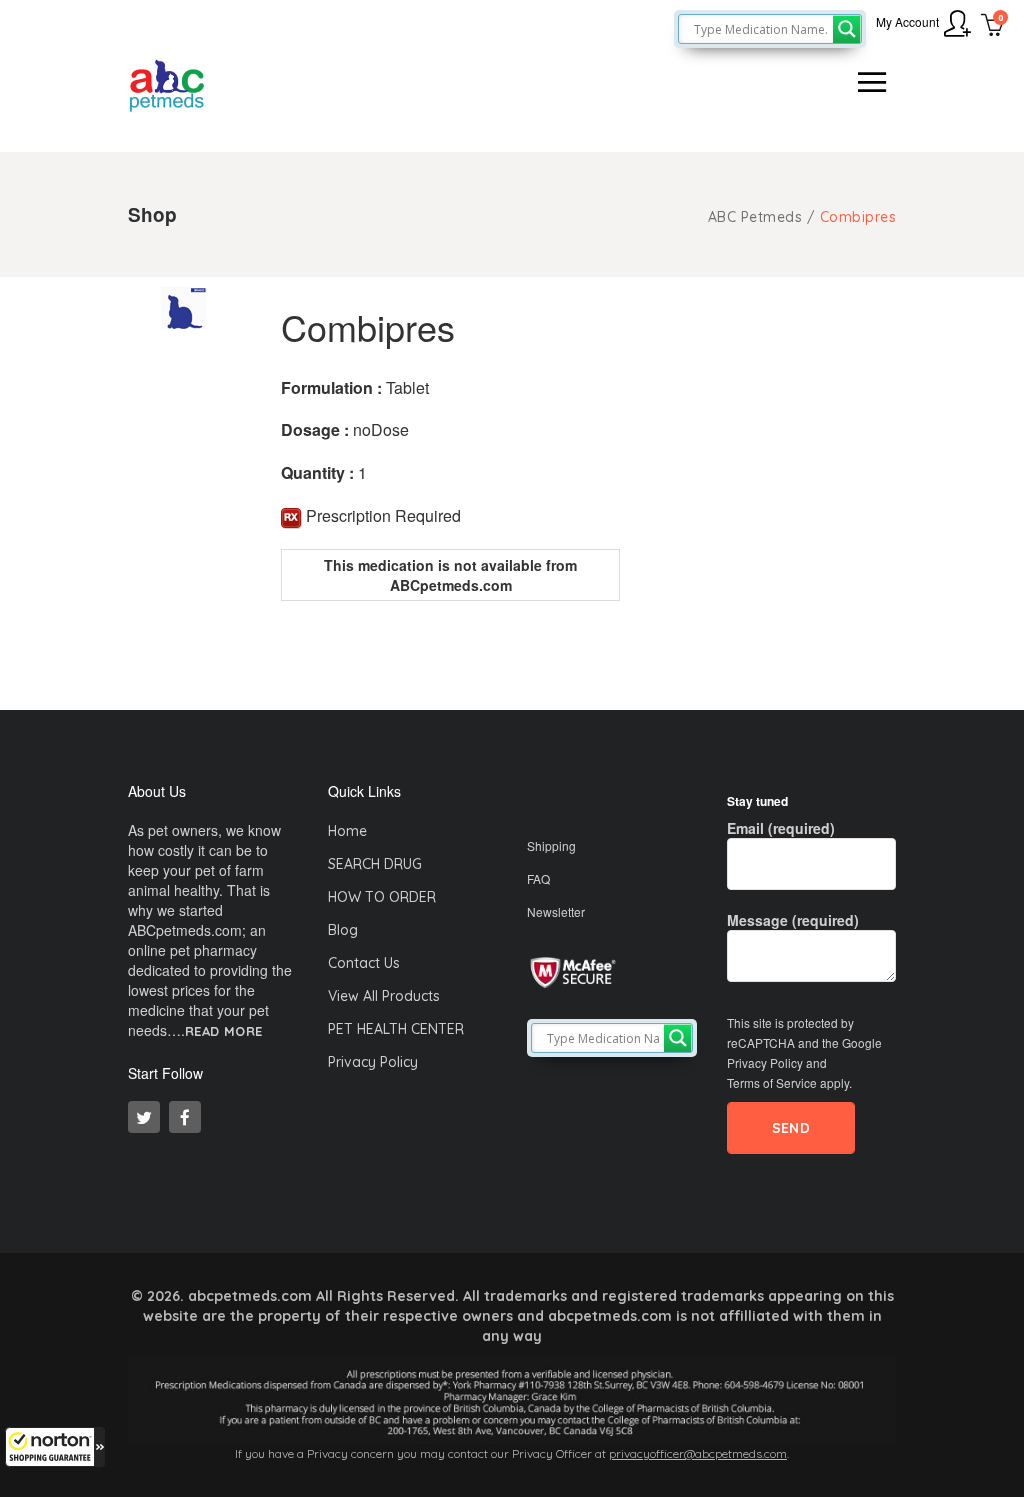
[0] (992, 27)
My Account (907, 21)
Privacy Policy (373, 1062)
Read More (224, 1031)
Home (347, 831)
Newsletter (556, 911)
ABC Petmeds (755, 217)
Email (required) (781, 828)
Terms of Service (772, 1082)
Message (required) (793, 920)
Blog (343, 930)
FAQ (538, 878)
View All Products (384, 996)
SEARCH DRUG (375, 864)
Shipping (551, 845)
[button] (55, 1447)
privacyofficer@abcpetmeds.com (698, 1453)
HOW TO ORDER (382, 897)
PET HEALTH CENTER (396, 1029)
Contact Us (364, 963)
